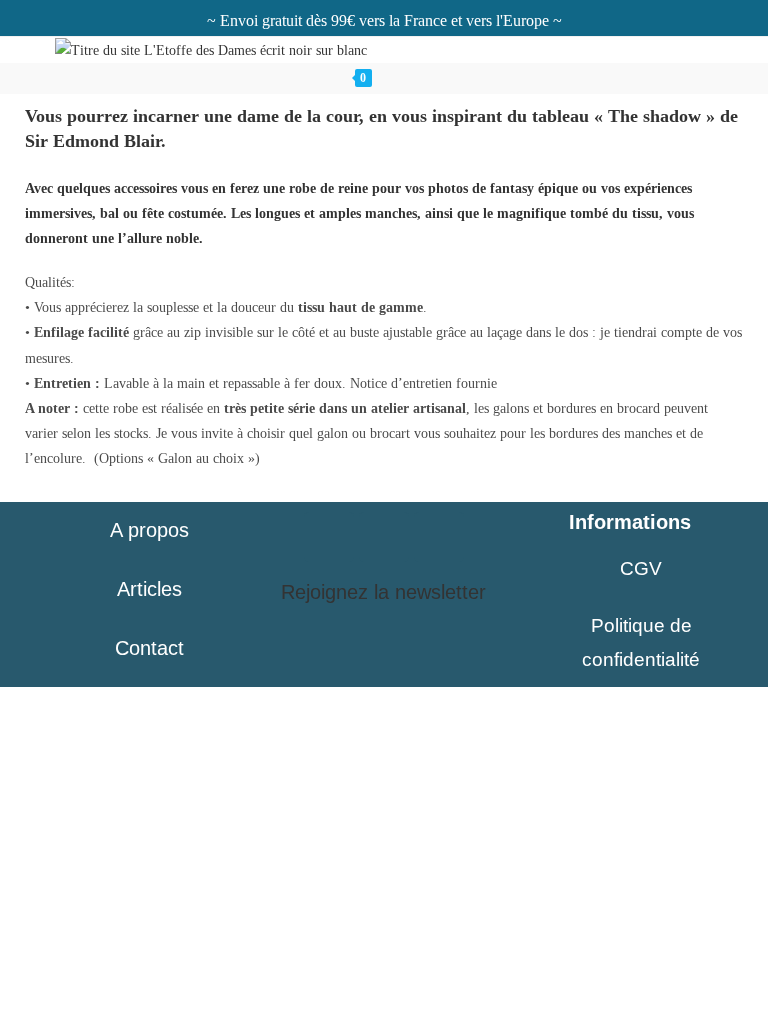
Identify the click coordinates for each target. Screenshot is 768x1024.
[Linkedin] (439, 537)
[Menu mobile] (425, 78)
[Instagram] (329, 537)
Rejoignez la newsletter (383, 592)
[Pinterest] (384, 537)
